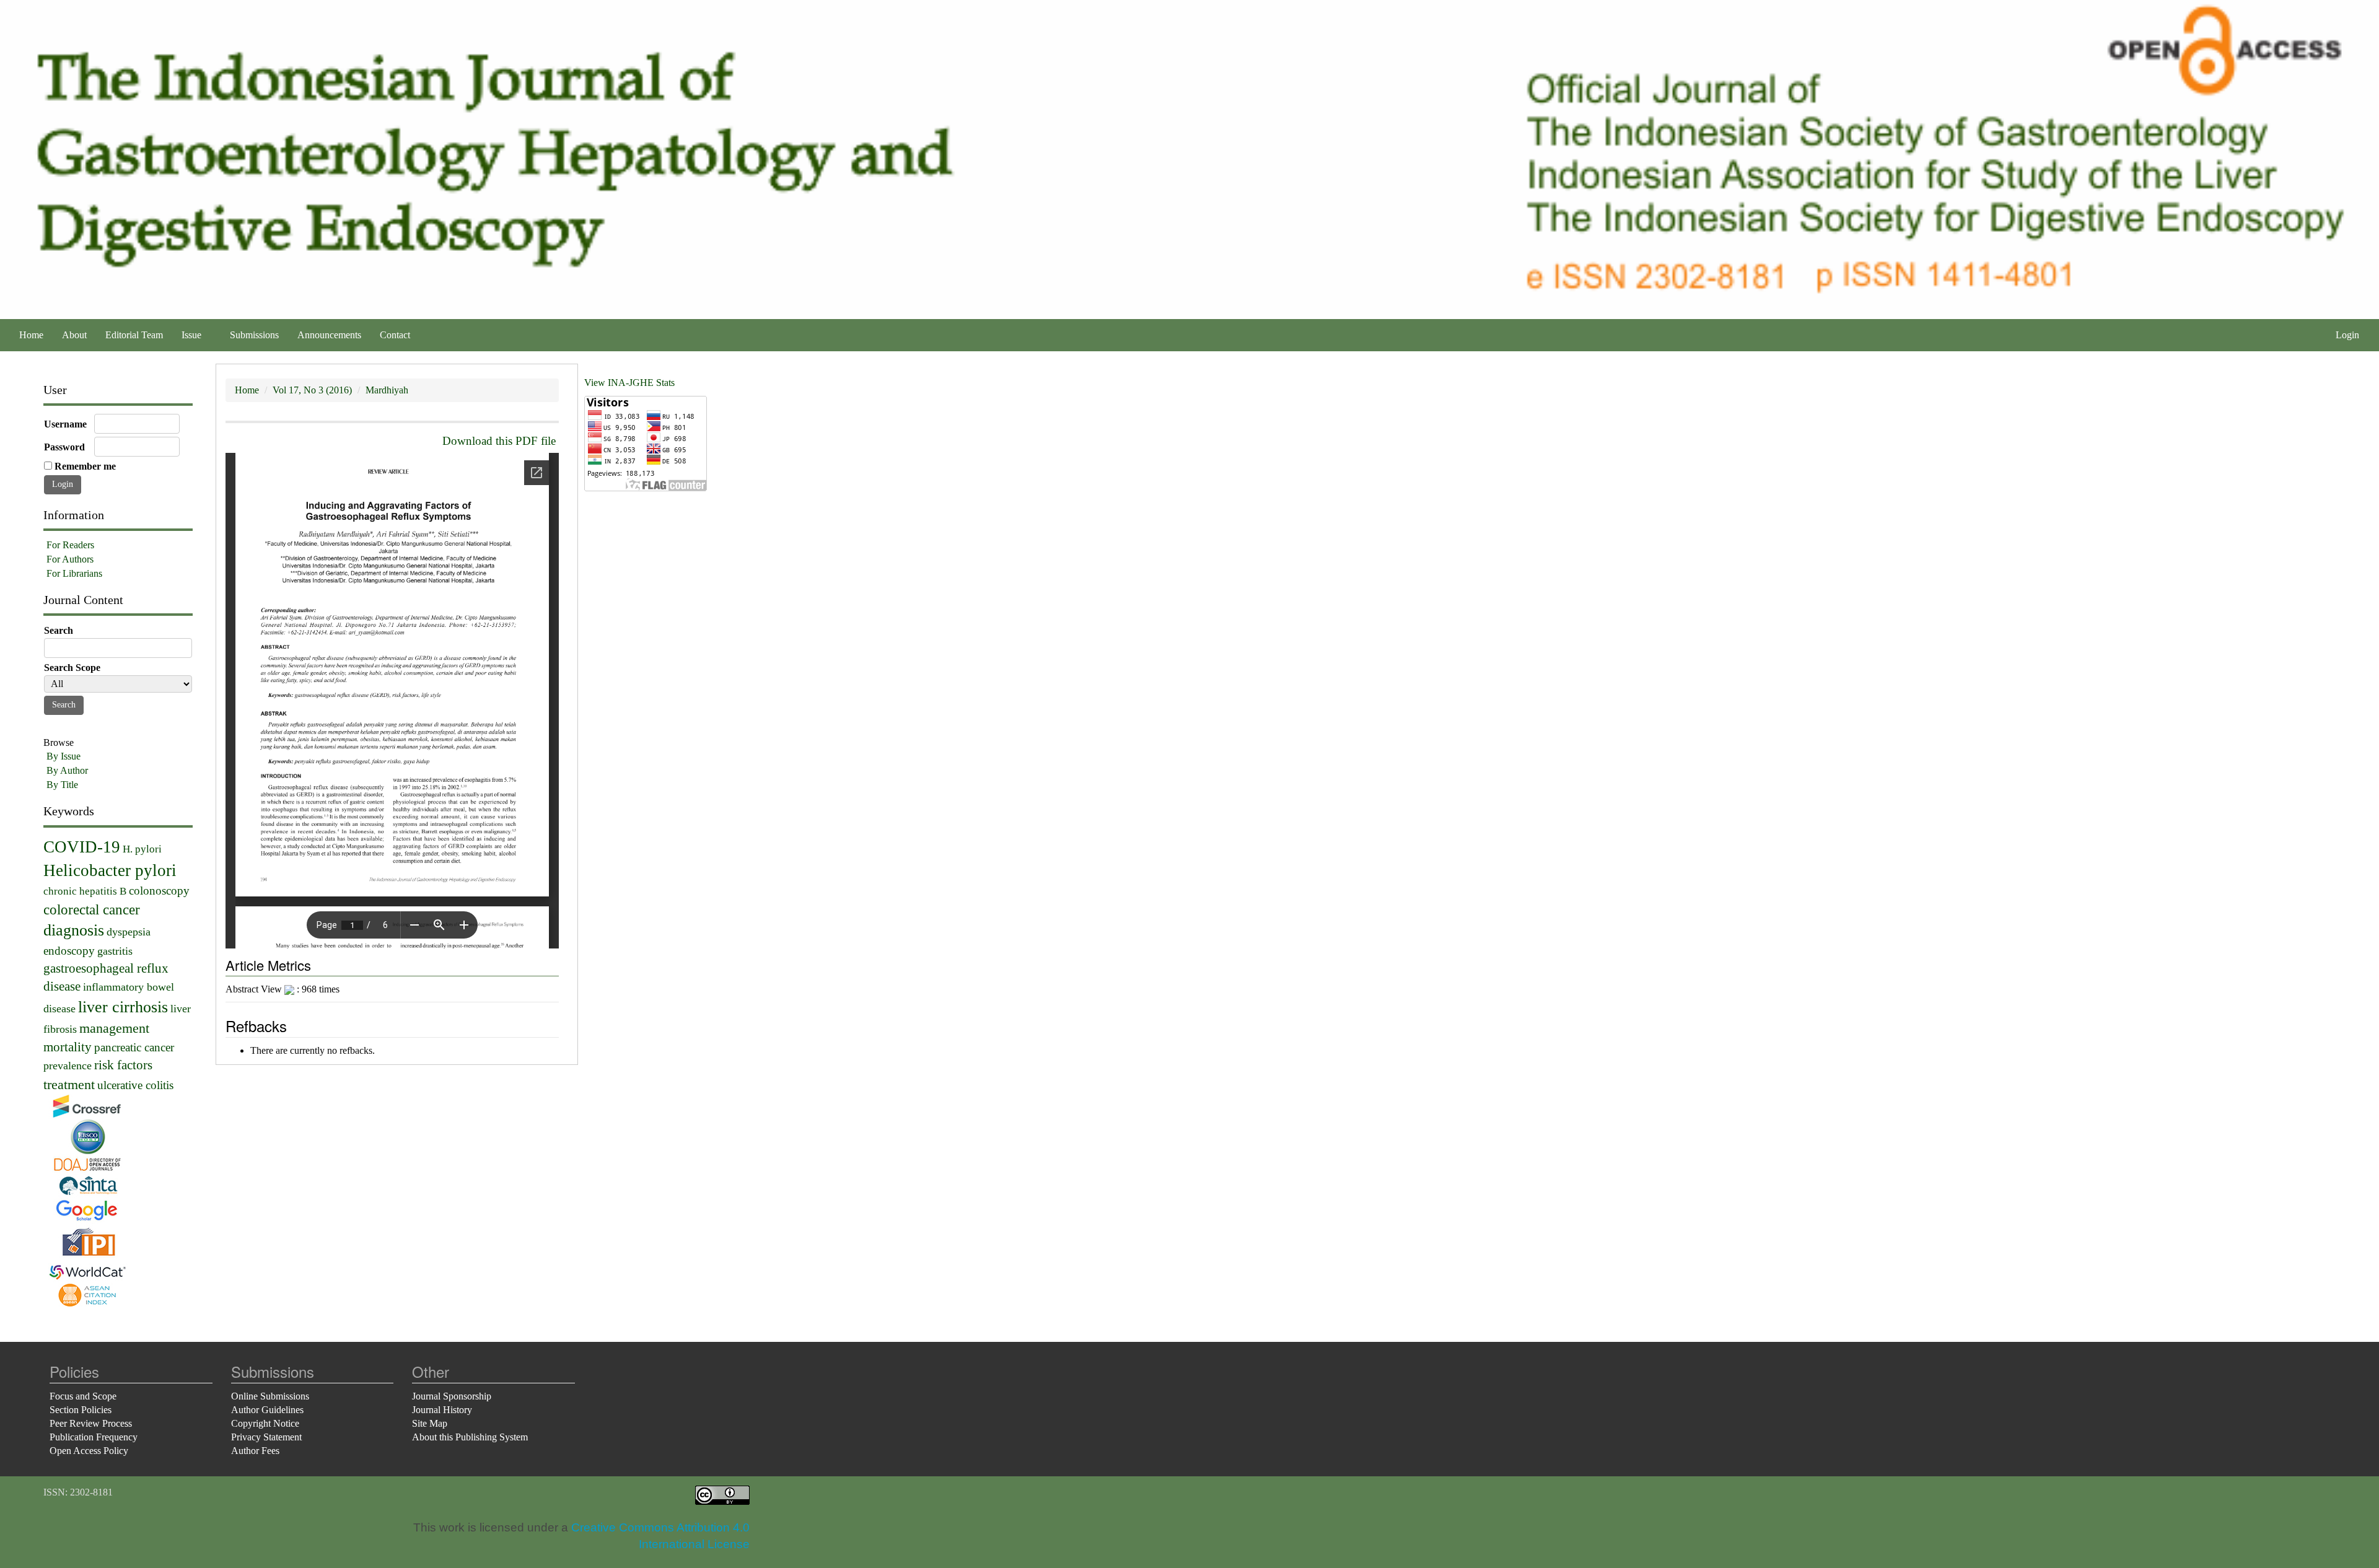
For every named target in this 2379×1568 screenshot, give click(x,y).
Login (2347, 335)
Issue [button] (193, 335)
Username (65, 424)
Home (31, 335)
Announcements (329, 335)
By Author (67, 770)
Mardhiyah (387, 390)
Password (64, 447)
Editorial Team (134, 335)
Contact (395, 335)
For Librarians (74, 573)
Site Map (430, 1423)
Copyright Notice (265, 1423)
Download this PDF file (499, 441)
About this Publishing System (470, 1437)
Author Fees (255, 1451)
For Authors (70, 559)
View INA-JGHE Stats (629, 383)
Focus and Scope (83, 1396)
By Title (62, 785)
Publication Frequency (94, 1437)
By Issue (64, 756)
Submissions (254, 335)
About (74, 335)
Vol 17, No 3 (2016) (312, 390)
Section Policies (81, 1410)
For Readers (70, 545)
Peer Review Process (91, 1423)
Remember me (85, 466)
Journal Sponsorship (452, 1396)
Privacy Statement (266, 1437)
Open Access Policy (89, 1451)
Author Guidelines (267, 1410)
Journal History (442, 1410)
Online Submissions (270, 1396)
